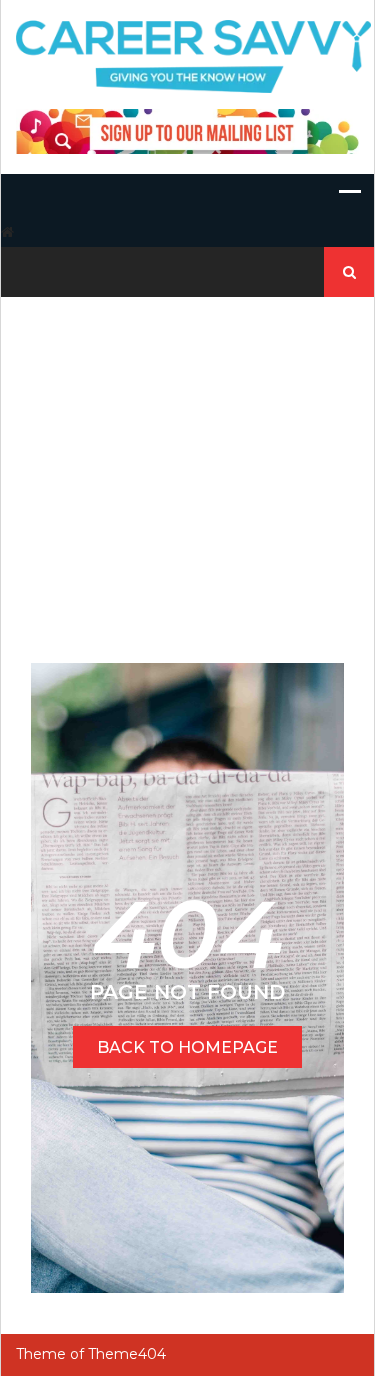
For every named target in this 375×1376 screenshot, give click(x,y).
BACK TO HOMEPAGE (187, 1047)
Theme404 (127, 1354)
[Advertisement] (187, 460)
